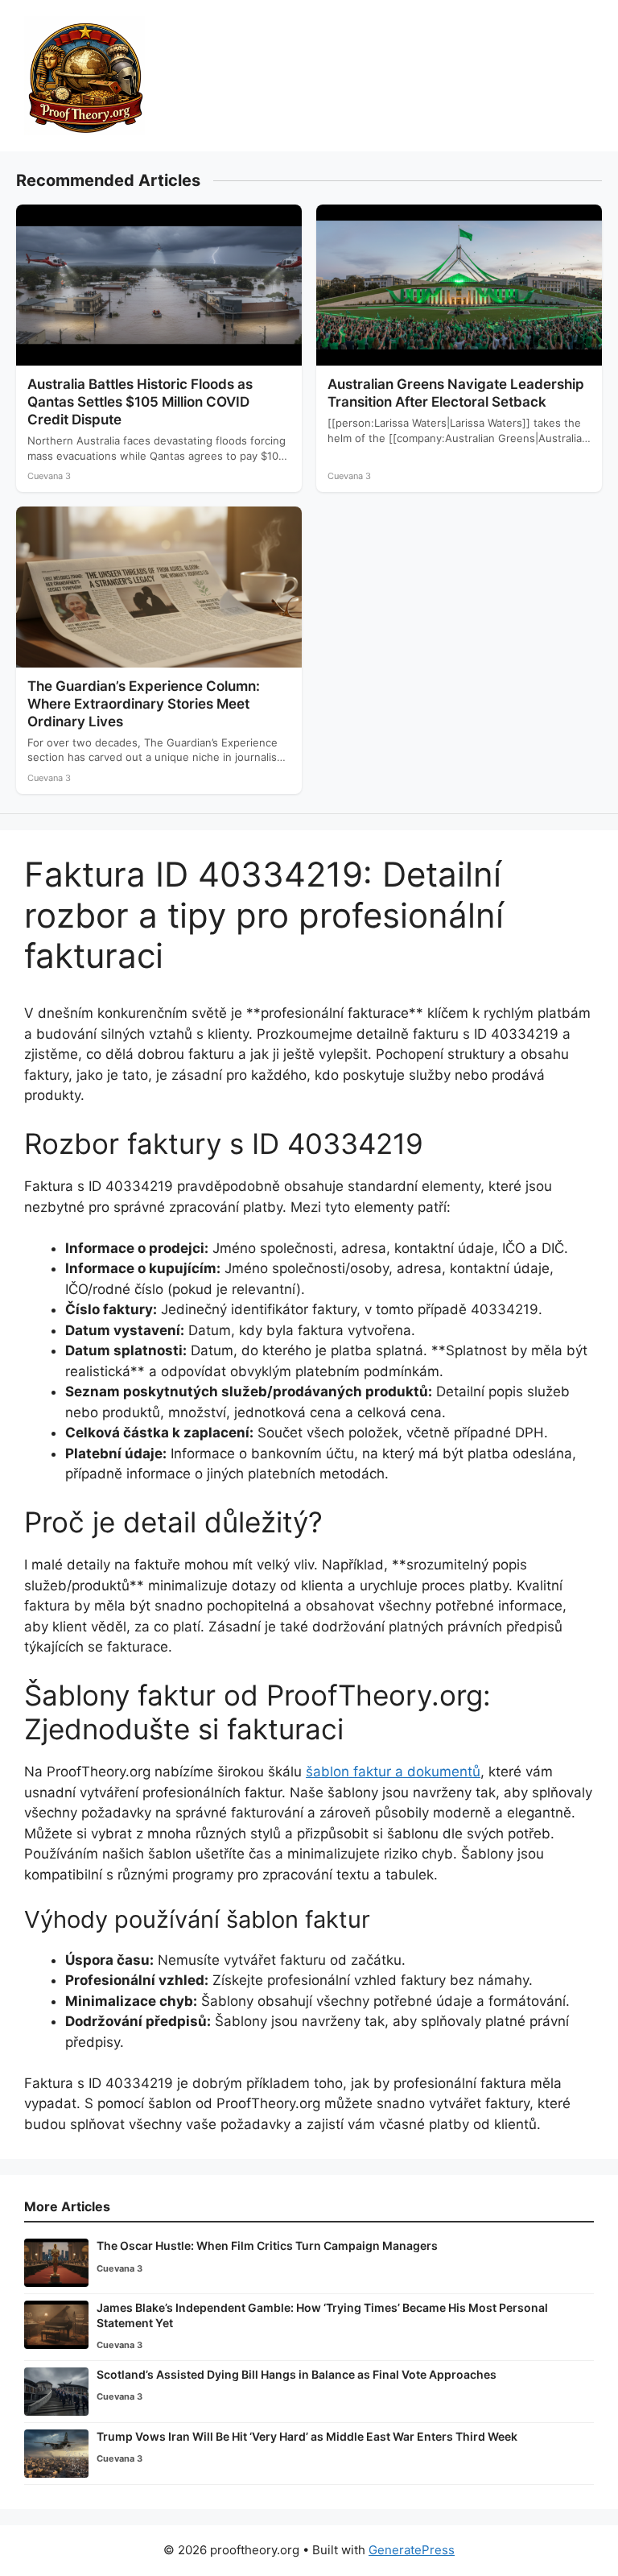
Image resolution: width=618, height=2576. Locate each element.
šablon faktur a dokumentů (393, 1772)
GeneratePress (412, 2550)
